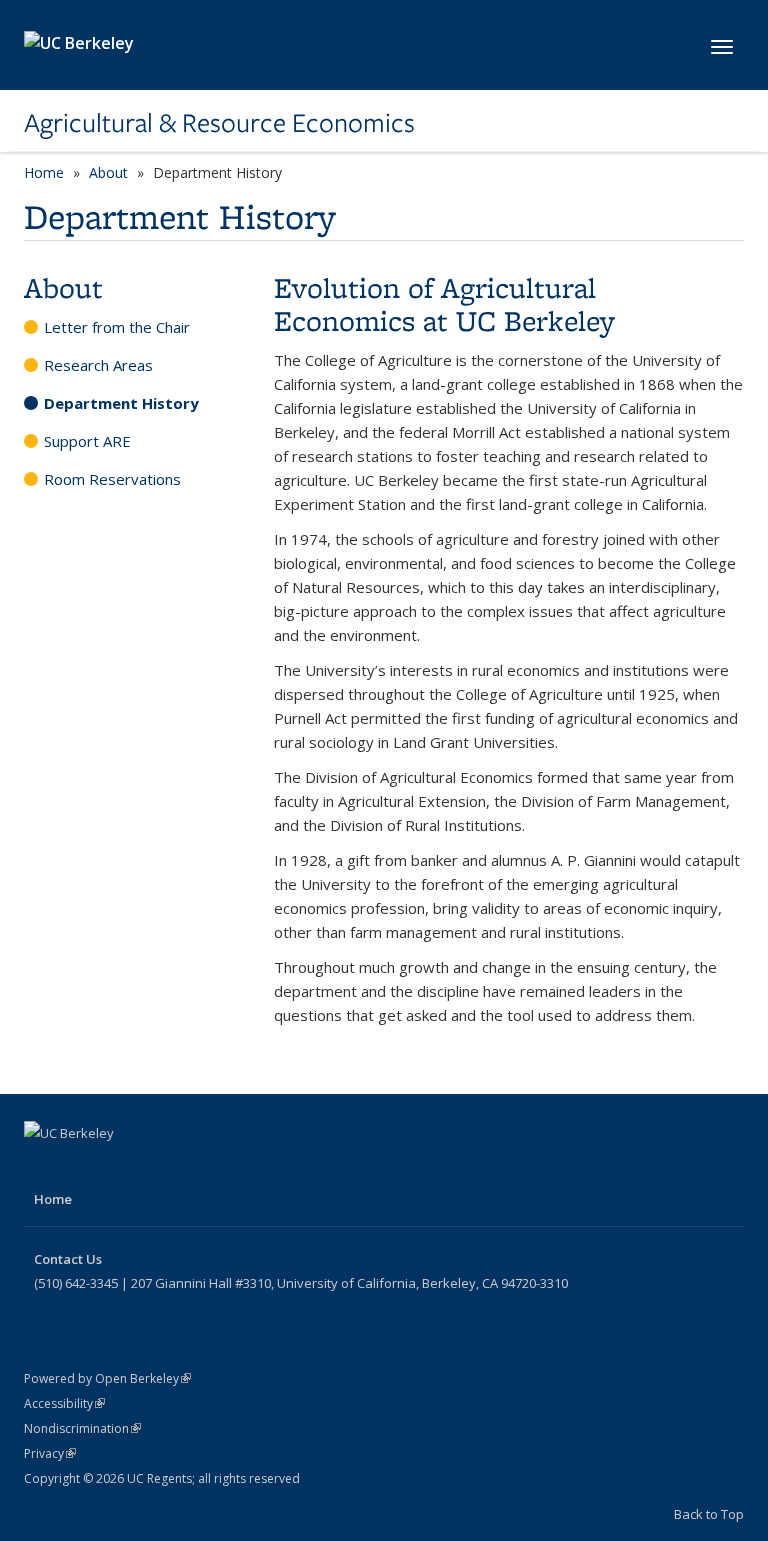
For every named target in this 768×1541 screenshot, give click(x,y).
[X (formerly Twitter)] (81, 1167)
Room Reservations (112, 479)
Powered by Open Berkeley (107, 1378)
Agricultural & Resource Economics (219, 123)
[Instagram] (159, 1167)
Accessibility (64, 1403)
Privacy (50, 1453)
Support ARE (87, 441)
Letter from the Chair (117, 327)
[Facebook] (42, 1167)
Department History (121, 403)
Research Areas (98, 365)
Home (44, 172)
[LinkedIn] (120, 1167)
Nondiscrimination (82, 1428)
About (108, 172)
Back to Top (709, 1514)
